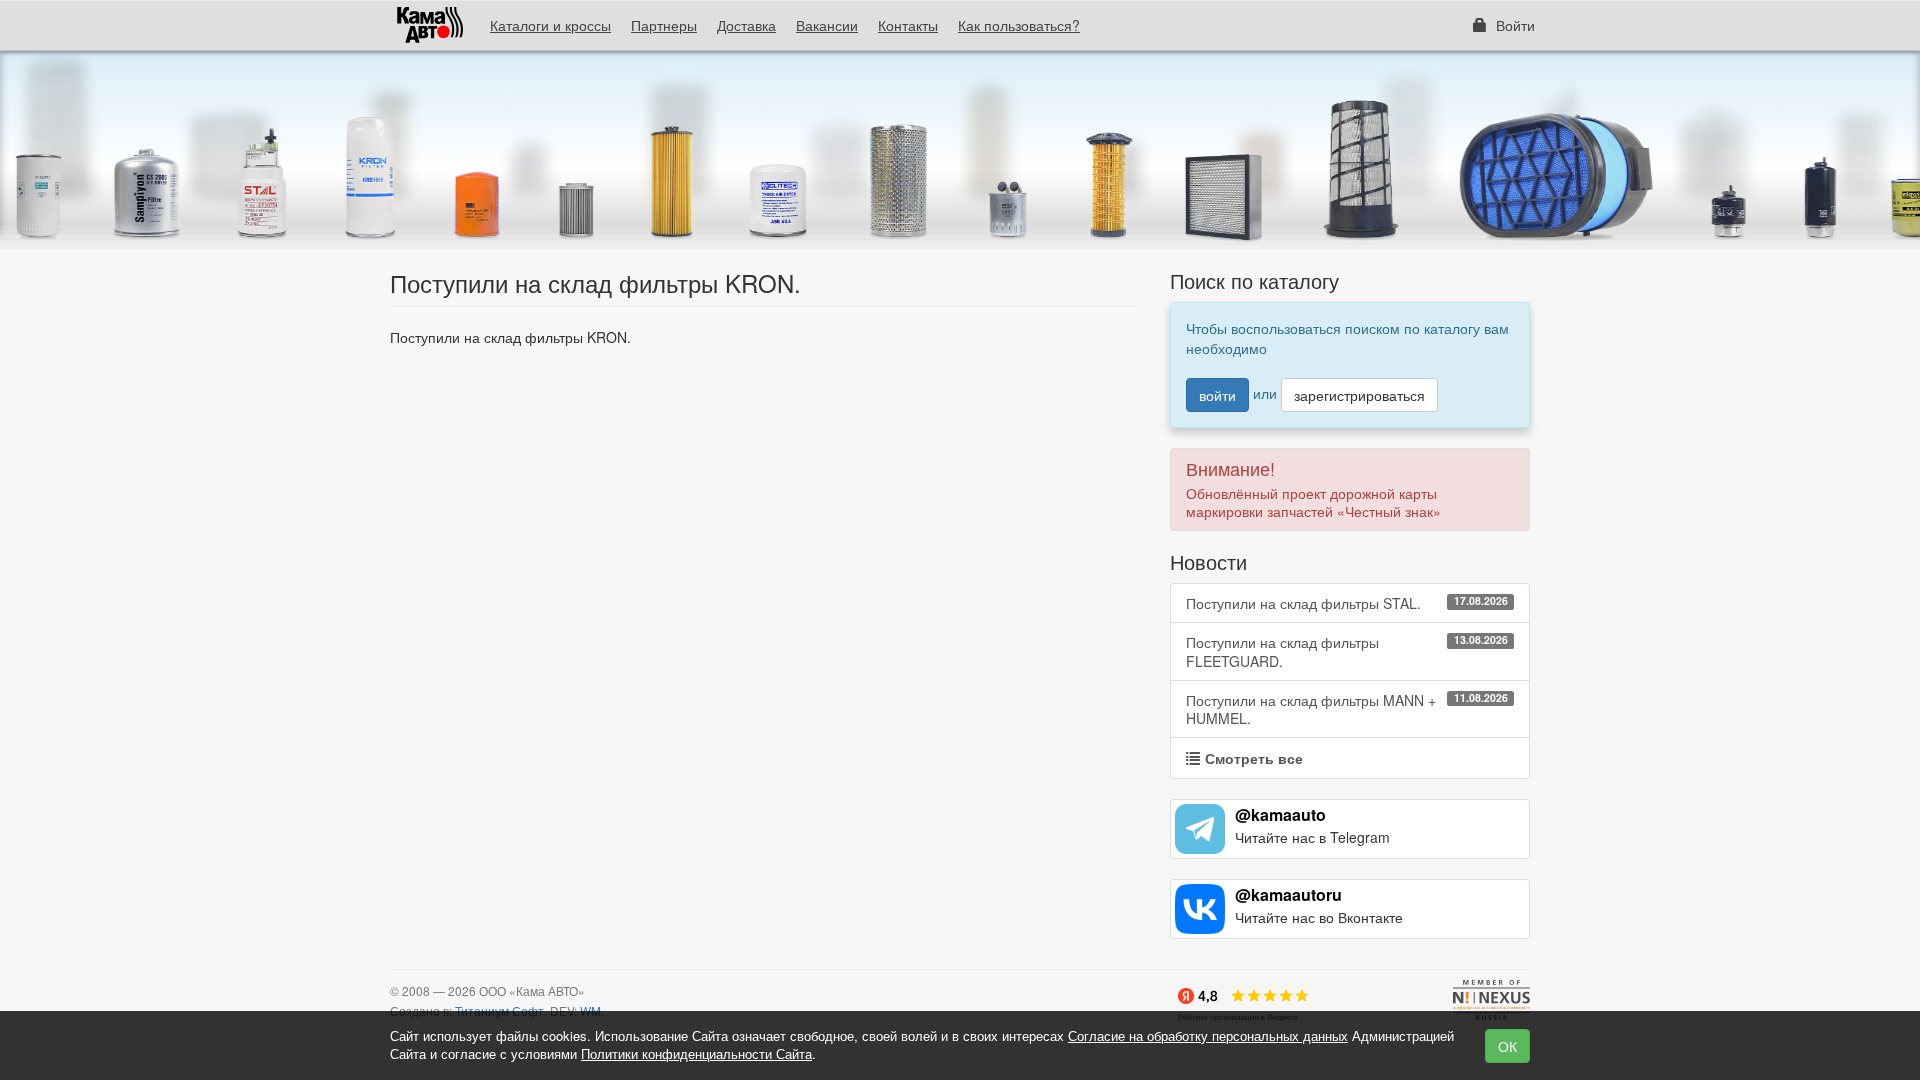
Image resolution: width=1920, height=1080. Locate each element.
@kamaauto (1280, 814)
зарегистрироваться (1359, 395)
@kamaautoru (1288, 894)
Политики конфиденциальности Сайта (696, 1053)
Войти (1513, 25)
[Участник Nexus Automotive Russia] (1491, 1000)
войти (1217, 395)
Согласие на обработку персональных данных (1208, 1035)
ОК (1507, 1046)
